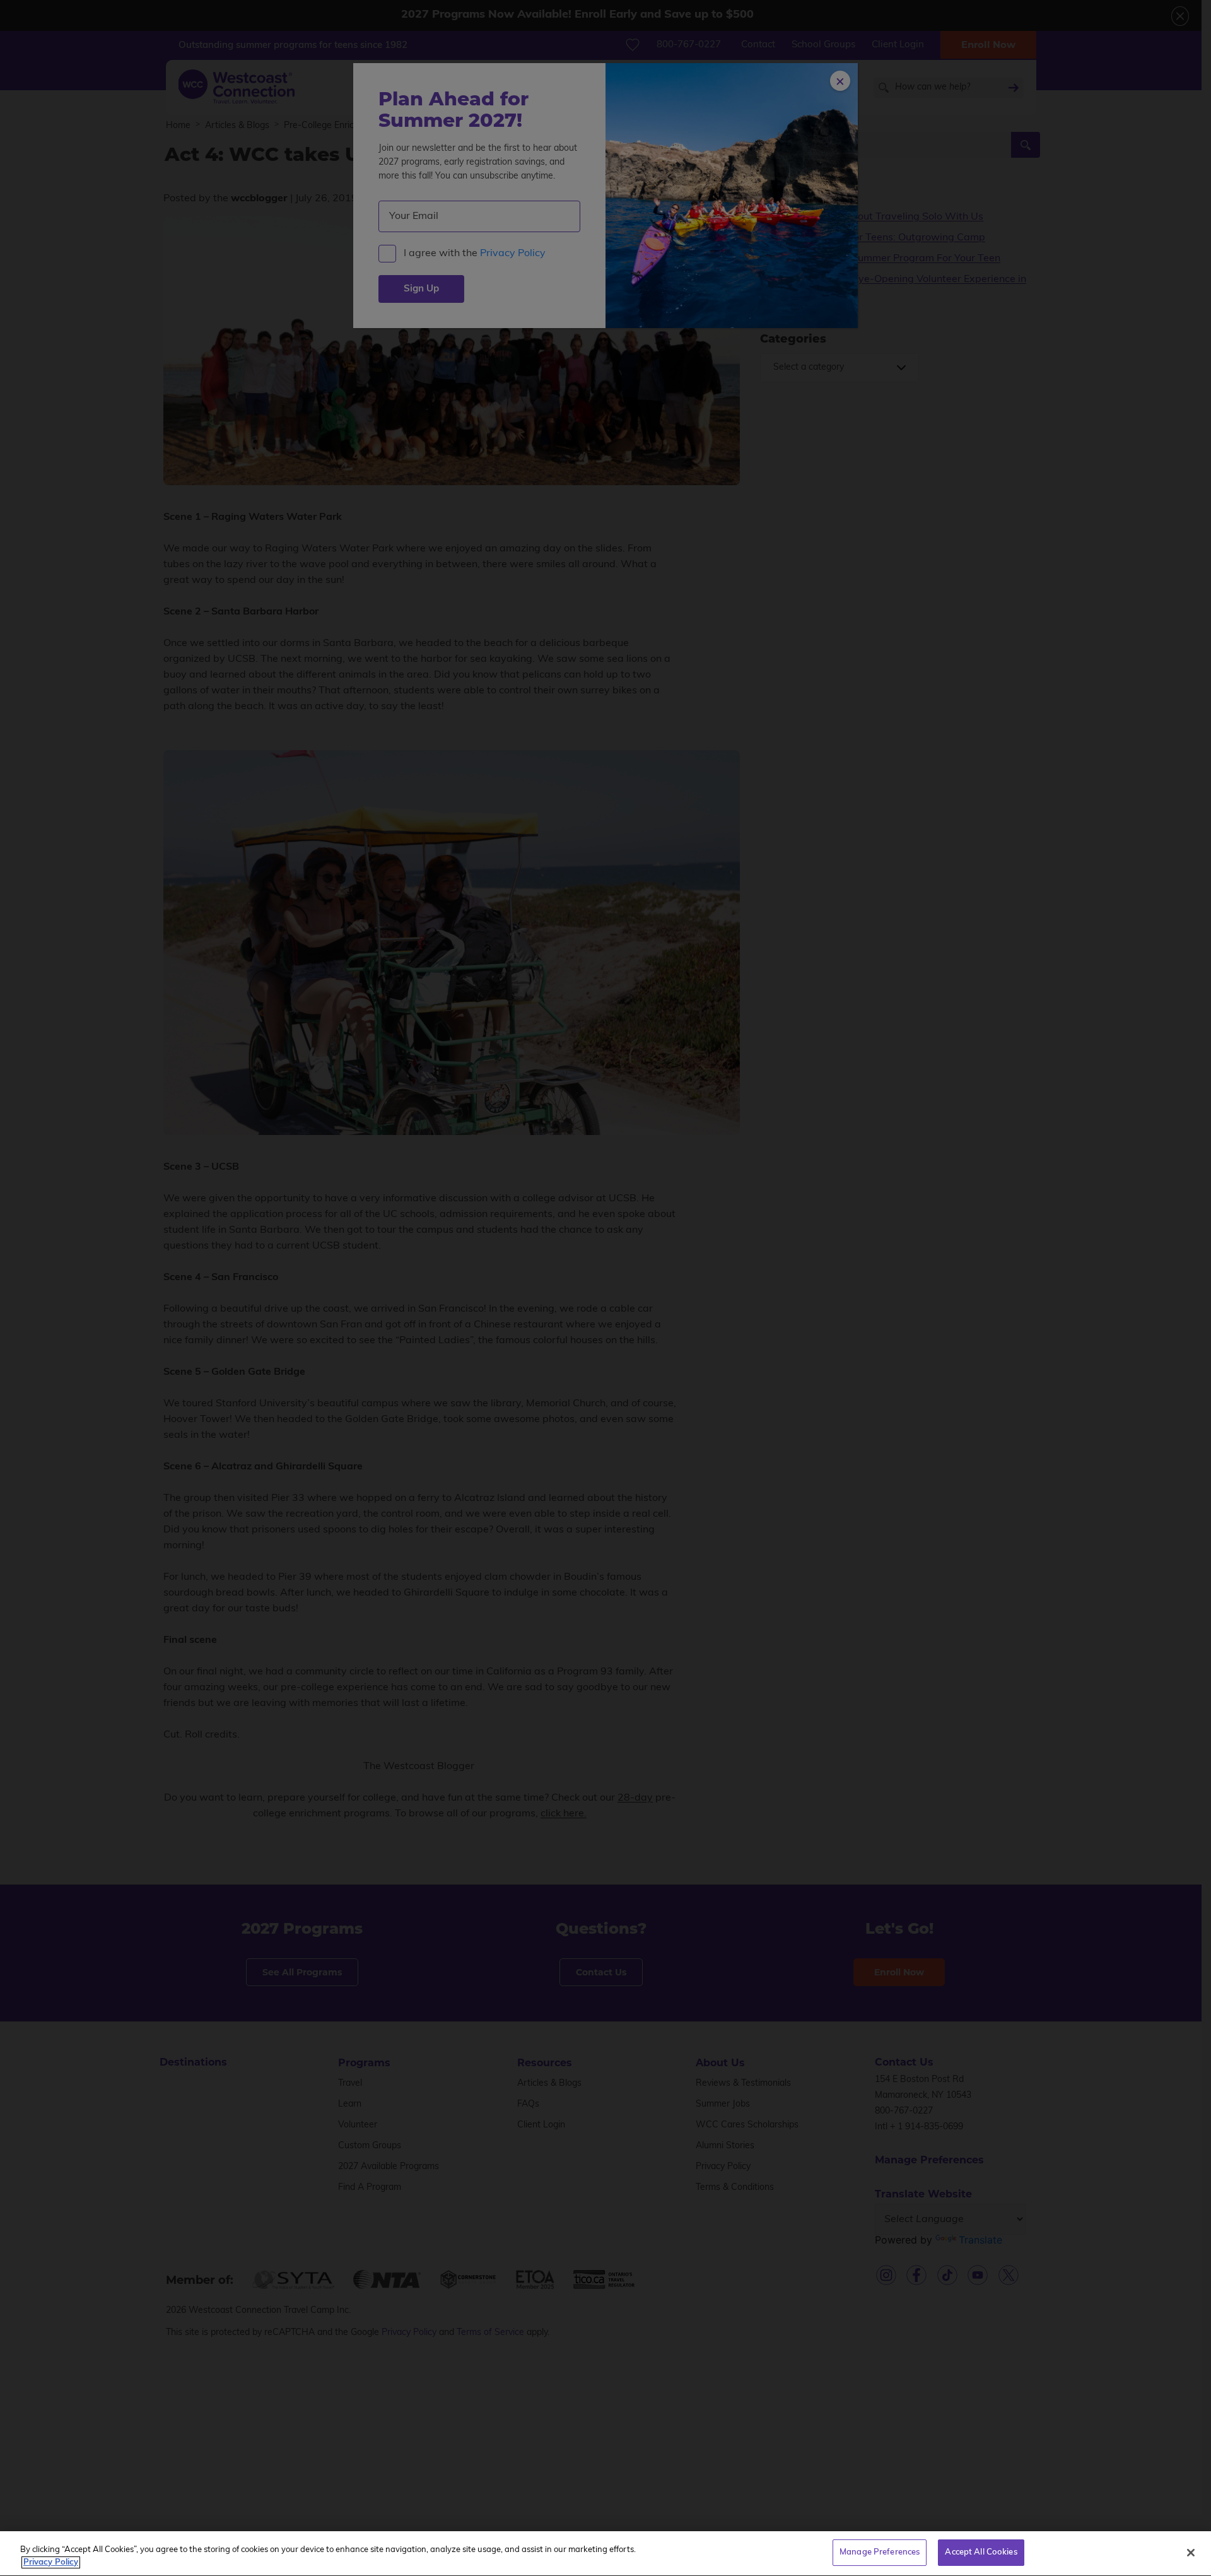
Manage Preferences (880, 2552)
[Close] (1191, 2553)
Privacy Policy (51, 2562)
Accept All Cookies (981, 2552)
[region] (605, 2554)
